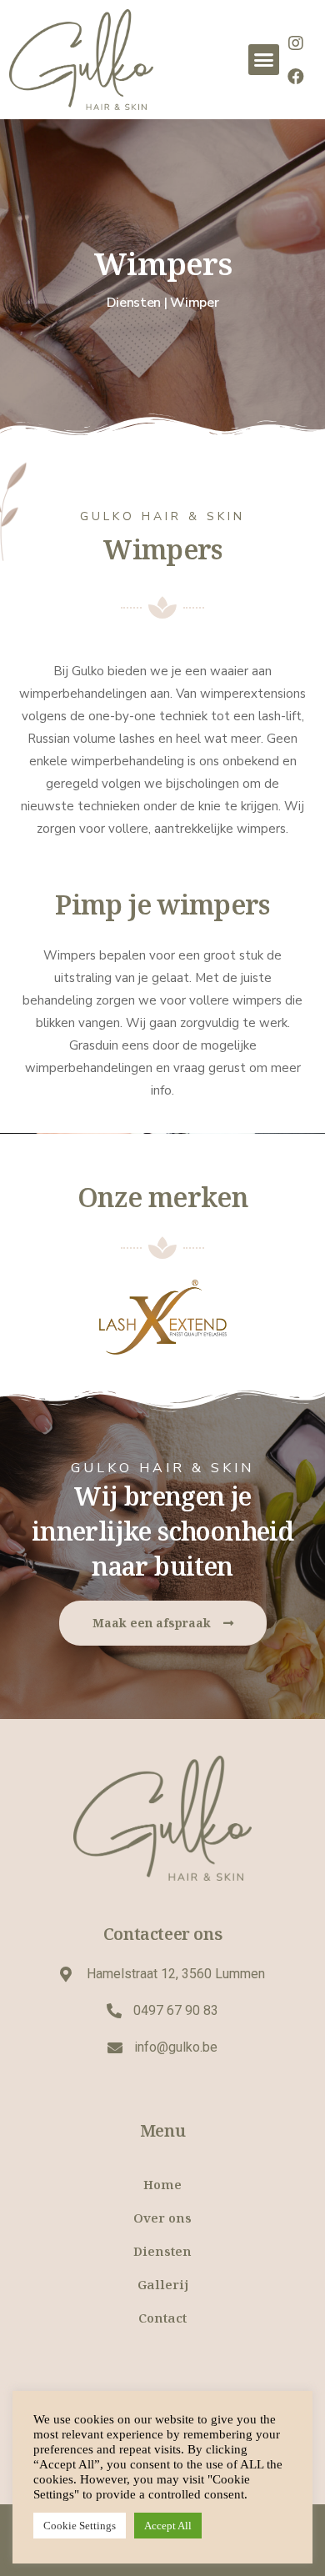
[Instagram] (296, 43)
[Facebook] (296, 77)
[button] (264, 60)
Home (162, 2184)
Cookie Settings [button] (80, 2526)
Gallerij (163, 2284)
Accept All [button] (168, 2526)
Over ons (162, 2218)
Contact (162, 2318)
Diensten (162, 2251)
